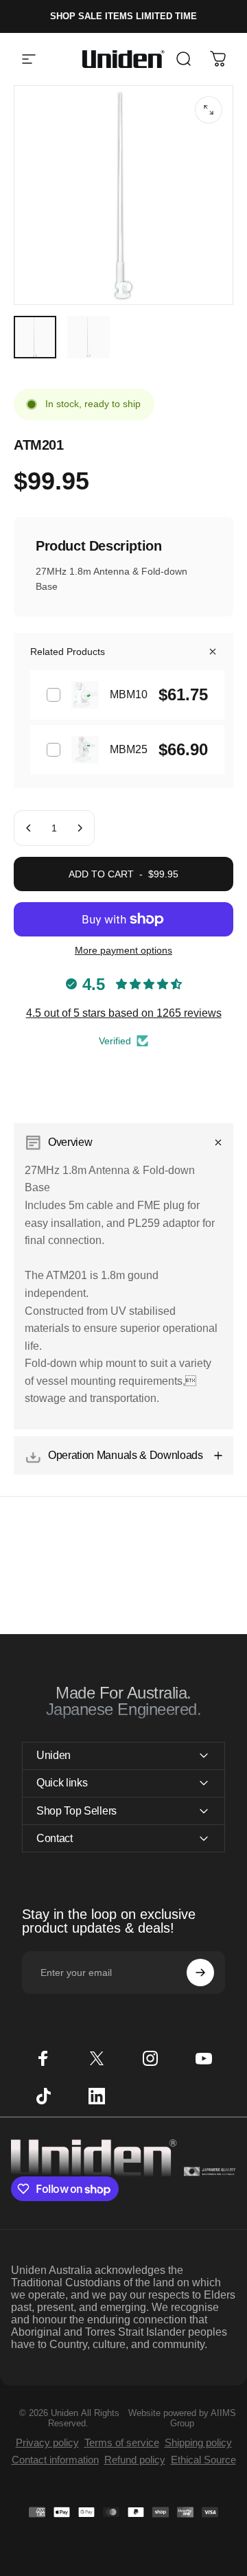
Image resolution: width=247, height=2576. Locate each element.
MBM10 (129, 694)
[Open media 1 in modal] (209, 110)
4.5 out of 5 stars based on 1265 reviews (124, 1013)
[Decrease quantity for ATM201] (29, 828)
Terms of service (122, 2442)
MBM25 (129, 749)
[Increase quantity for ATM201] (80, 828)
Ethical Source (203, 2460)
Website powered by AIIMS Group (182, 2418)
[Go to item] (35, 337)
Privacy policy (47, 2442)
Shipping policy (198, 2442)
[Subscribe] (200, 1973)
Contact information (55, 2460)
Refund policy (135, 2460)
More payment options (123, 950)
